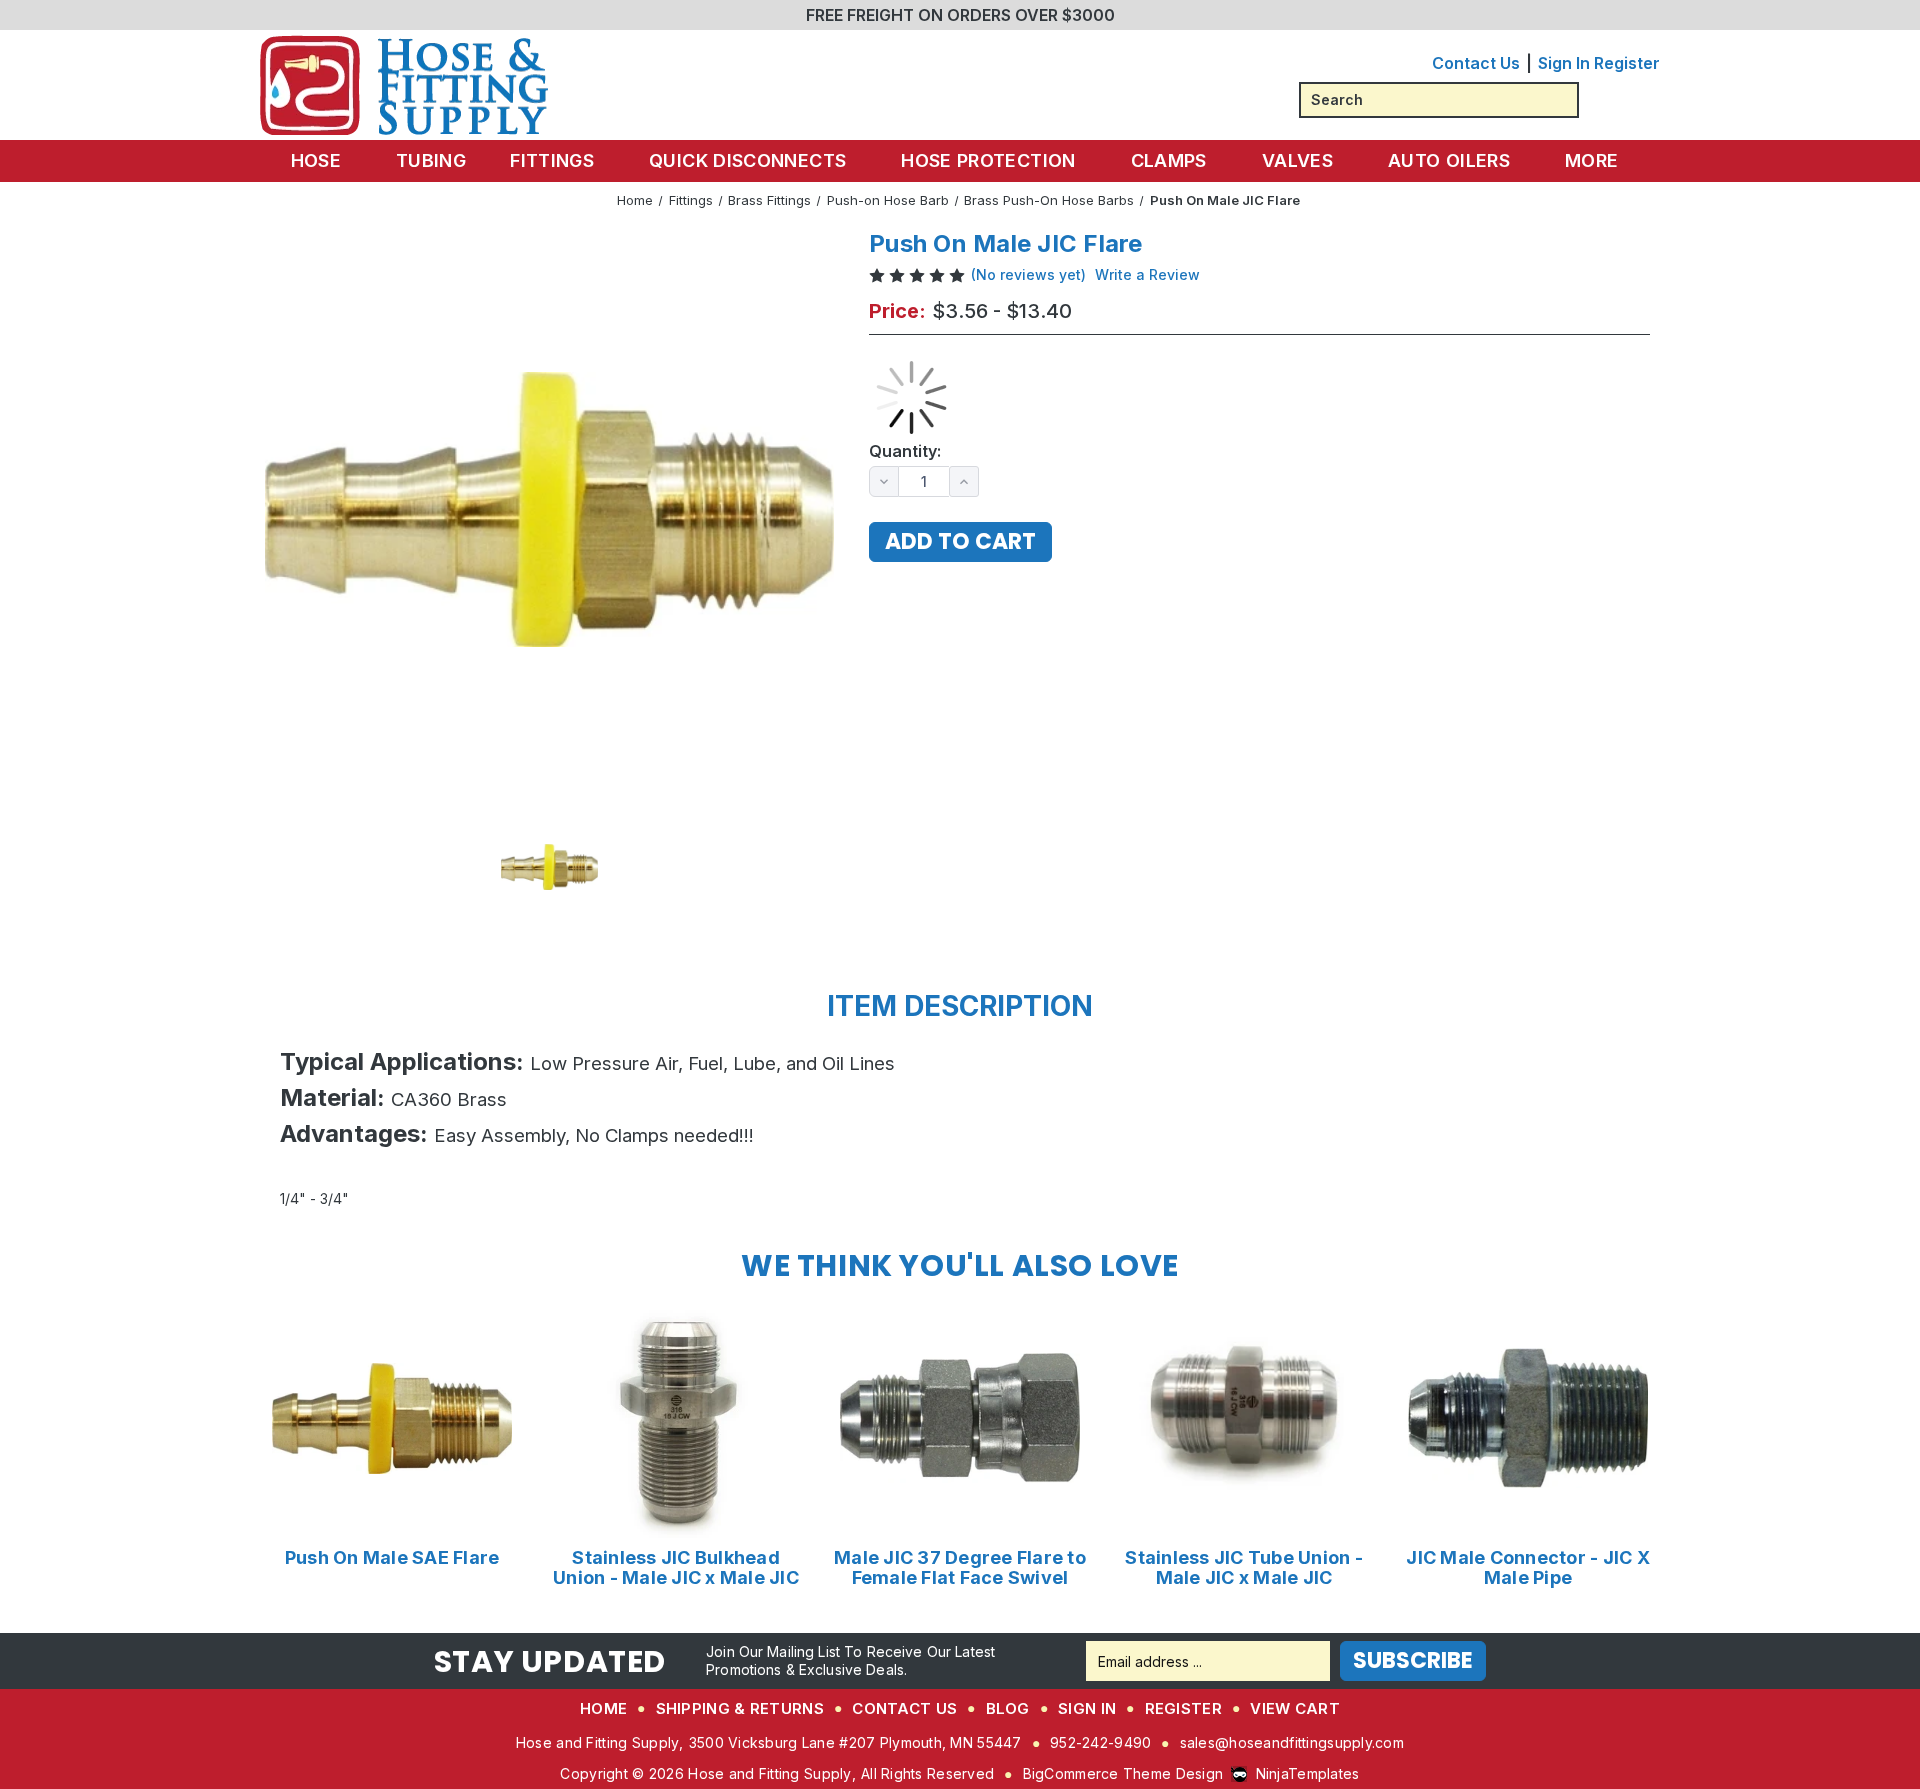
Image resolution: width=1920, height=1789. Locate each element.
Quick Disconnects (747, 160)
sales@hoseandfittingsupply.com (1292, 1742)
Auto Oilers (1449, 160)
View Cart (1295, 1708)
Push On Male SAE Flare (392, 1558)
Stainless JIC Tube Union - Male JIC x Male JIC (1244, 1568)
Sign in (1564, 63)
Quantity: (905, 451)
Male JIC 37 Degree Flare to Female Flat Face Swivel (960, 1568)
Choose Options (392, 1418)
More (1591, 160)
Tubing (431, 160)
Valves (1297, 160)
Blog (1008, 1708)
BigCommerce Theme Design (1123, 1773)
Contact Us (1476, 63)
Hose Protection (988, 160)
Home (603, 1708)
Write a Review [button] (1147, 274)
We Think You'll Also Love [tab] (960, 1265)
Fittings (552, 160)
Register (1627, 63)
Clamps (1169, 160)
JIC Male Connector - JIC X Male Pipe (1528, 1568)
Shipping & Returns (740, 1708)
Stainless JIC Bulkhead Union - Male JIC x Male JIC (676, 1568)
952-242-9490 (1100, 1742)
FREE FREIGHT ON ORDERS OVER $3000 (960, 15)
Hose (316, 160)
